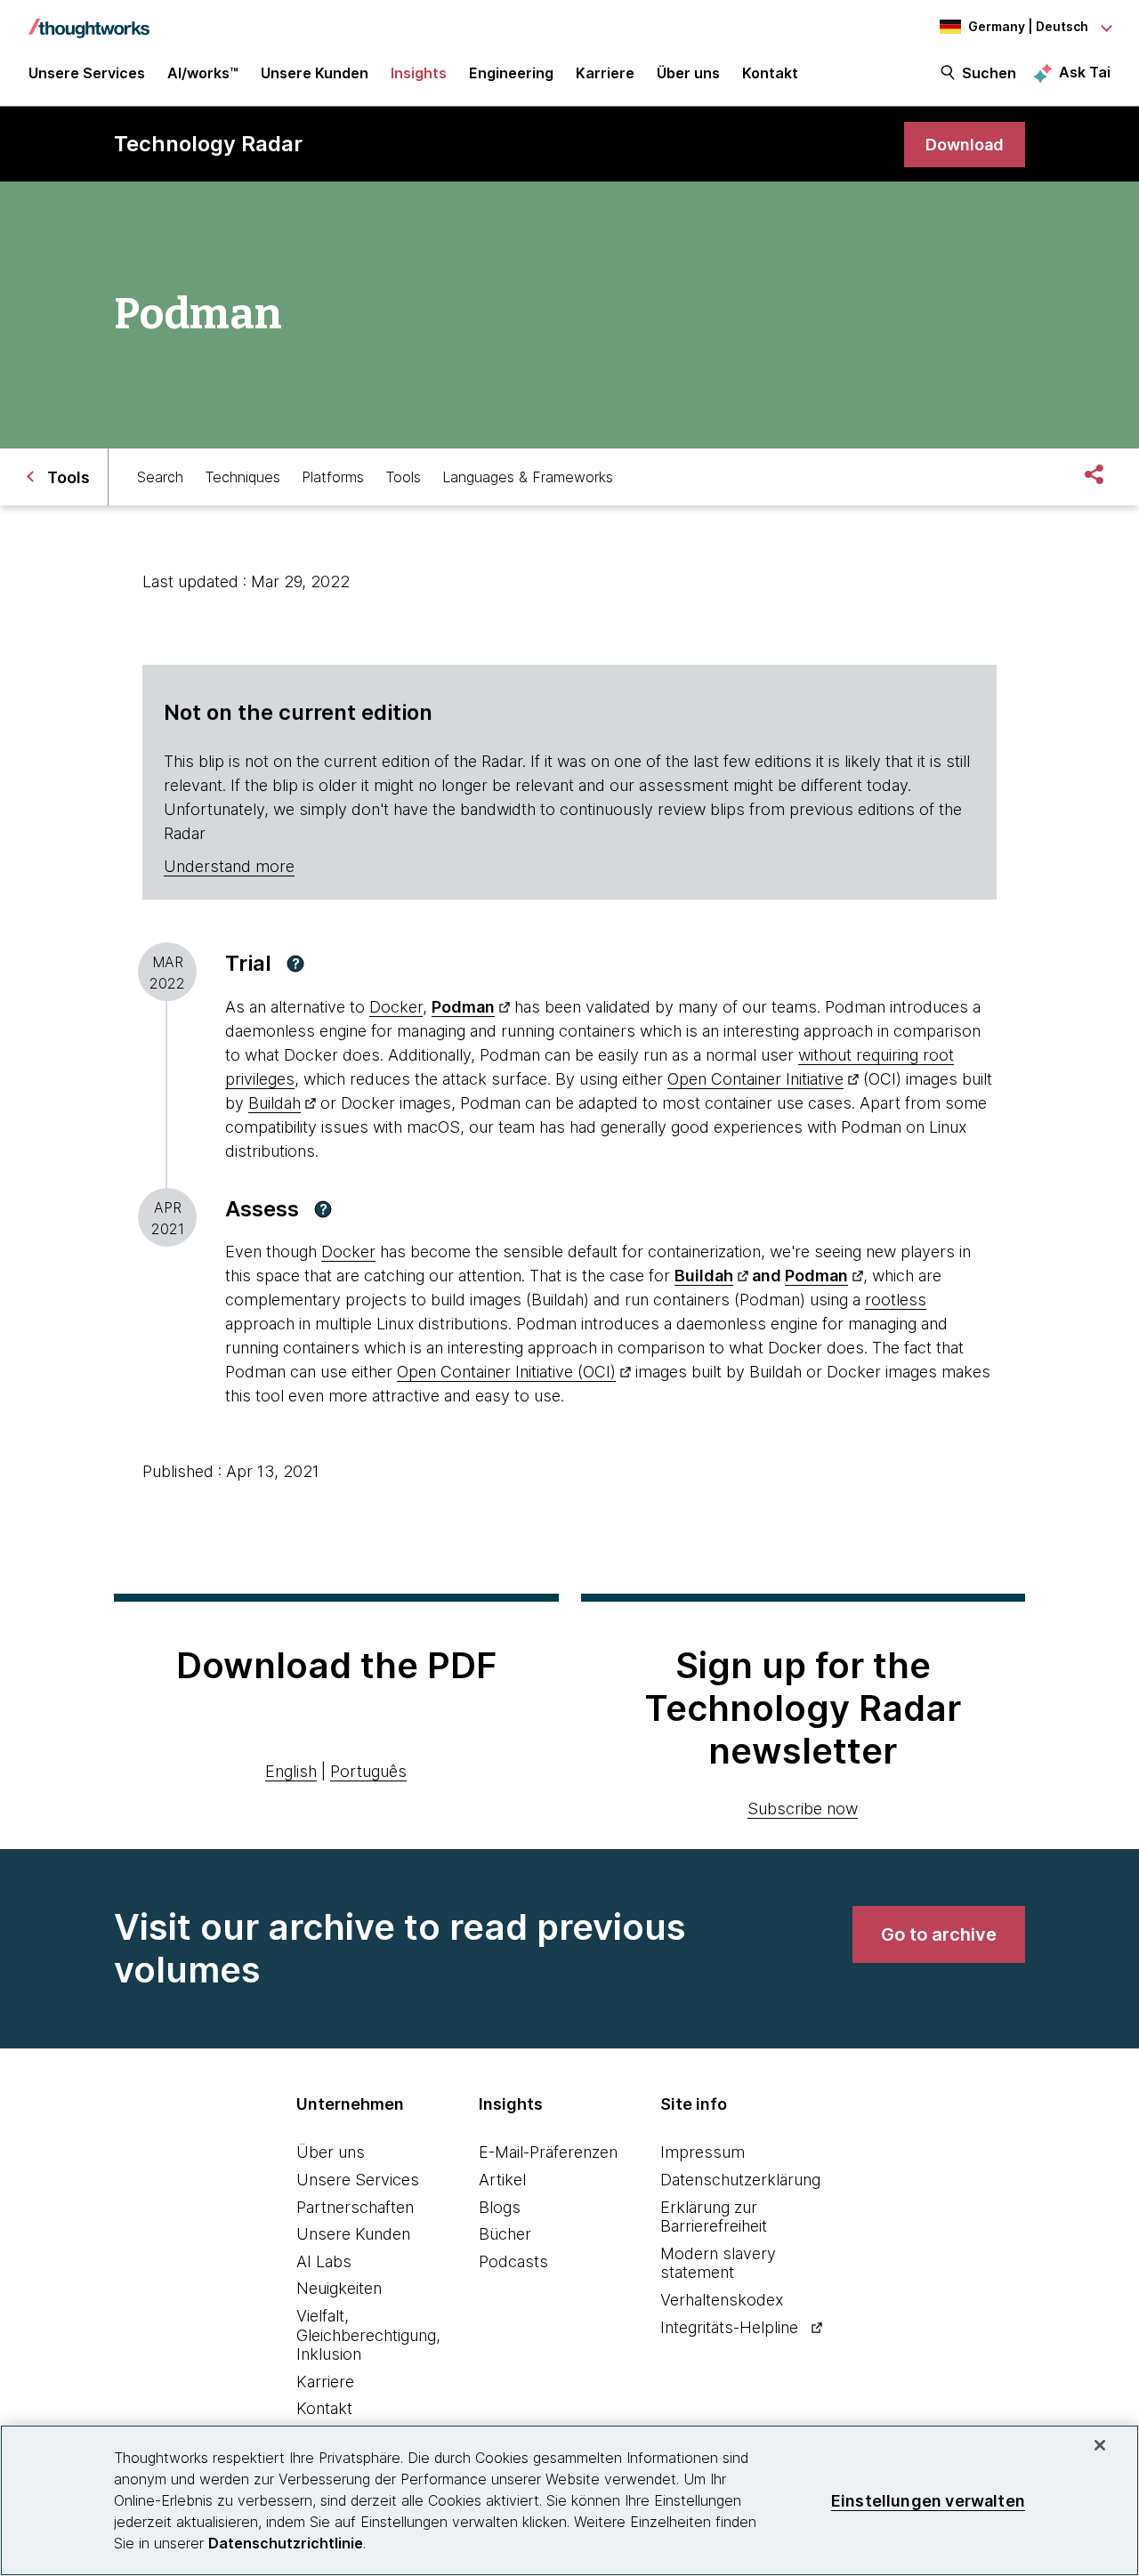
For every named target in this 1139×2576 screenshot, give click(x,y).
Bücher (505, 2234)
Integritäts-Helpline (729, 2327)
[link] (965, 145)
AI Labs (324, 2261)
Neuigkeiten (339, 2288)
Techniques (242, 477)
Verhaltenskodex (722, 2300)
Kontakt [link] (770, 73)
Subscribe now (803, 1809)
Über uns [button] (688, 73)
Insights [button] (419, 73)
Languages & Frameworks (528, 477)
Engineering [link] (511, 73)
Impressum (703, 2152)
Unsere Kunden (353, 2234)
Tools (403, 477)
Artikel (502, 2180)
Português (368, 1771)
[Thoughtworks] (89, 20)
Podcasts (513, 2261)
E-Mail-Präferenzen (548, 2152)
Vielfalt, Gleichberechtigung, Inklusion (368, 2335)
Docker (396, 1007)
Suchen (989, 73)
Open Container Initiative (755, 1079)
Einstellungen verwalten (928, 2500)
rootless (896, 1300)
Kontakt (324, 2408)
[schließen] (1100, 2445)
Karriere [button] (605, 73)
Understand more (229, 866)
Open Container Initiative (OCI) (506, 1372)
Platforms (333, 477)
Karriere (325, 2382)
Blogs (500, 2207)
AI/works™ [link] (203, 73)
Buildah (275, 1103)
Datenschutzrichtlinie (286, 2543)
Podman (463, 1007)
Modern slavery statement (718, 2263)
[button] (295, 964)
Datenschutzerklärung (740, 2180)
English (291, 1771)
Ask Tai (1085, 72)
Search (160, 477)
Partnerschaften (355, 2207)
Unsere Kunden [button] (315, 73)
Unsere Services (358, 2180)
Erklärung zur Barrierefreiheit (714, 2217)
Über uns (331, 2152)
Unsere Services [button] (87, 73)
